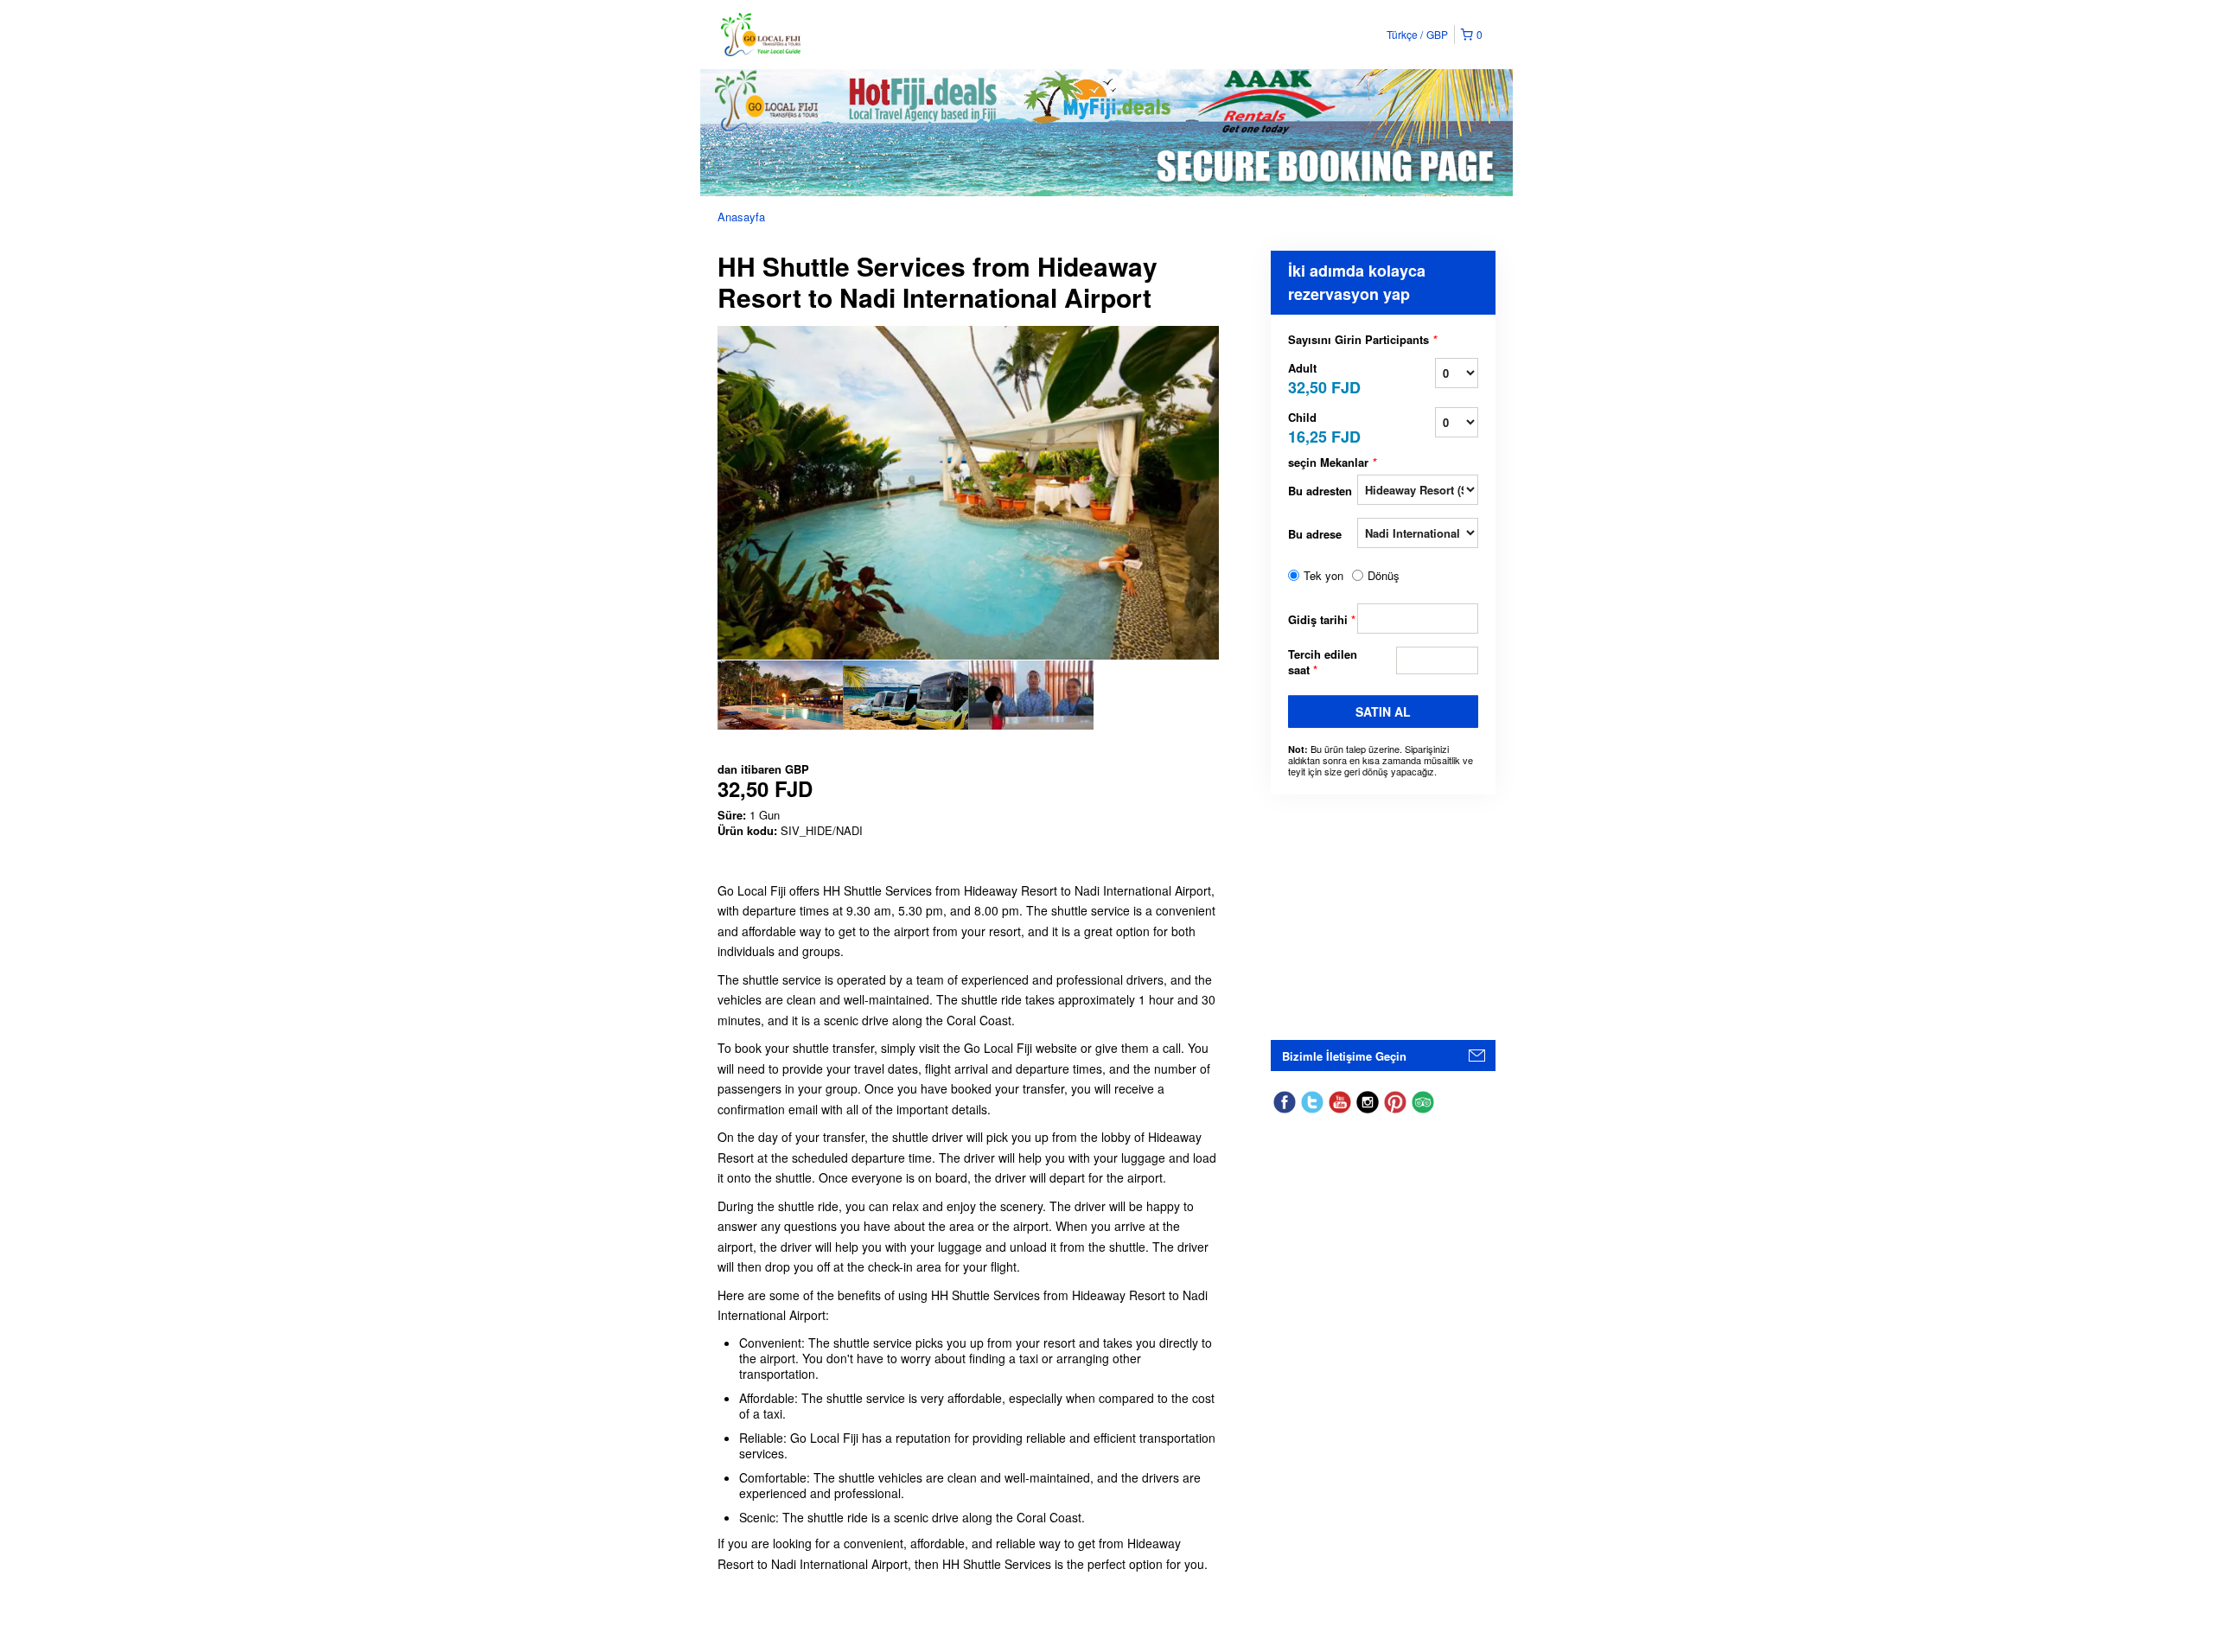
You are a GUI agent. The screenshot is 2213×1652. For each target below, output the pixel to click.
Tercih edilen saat (1323, 662)
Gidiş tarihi (1322, 619)
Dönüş (1384, 576)
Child (1323, 427)
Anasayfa (741, 217)
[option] (780, 695)
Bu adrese (1315, 534)
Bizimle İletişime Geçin (1344, 1056)
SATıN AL (1383, 711)
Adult (1323, 377)
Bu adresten (1320, 491)
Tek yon (1323, 576)
